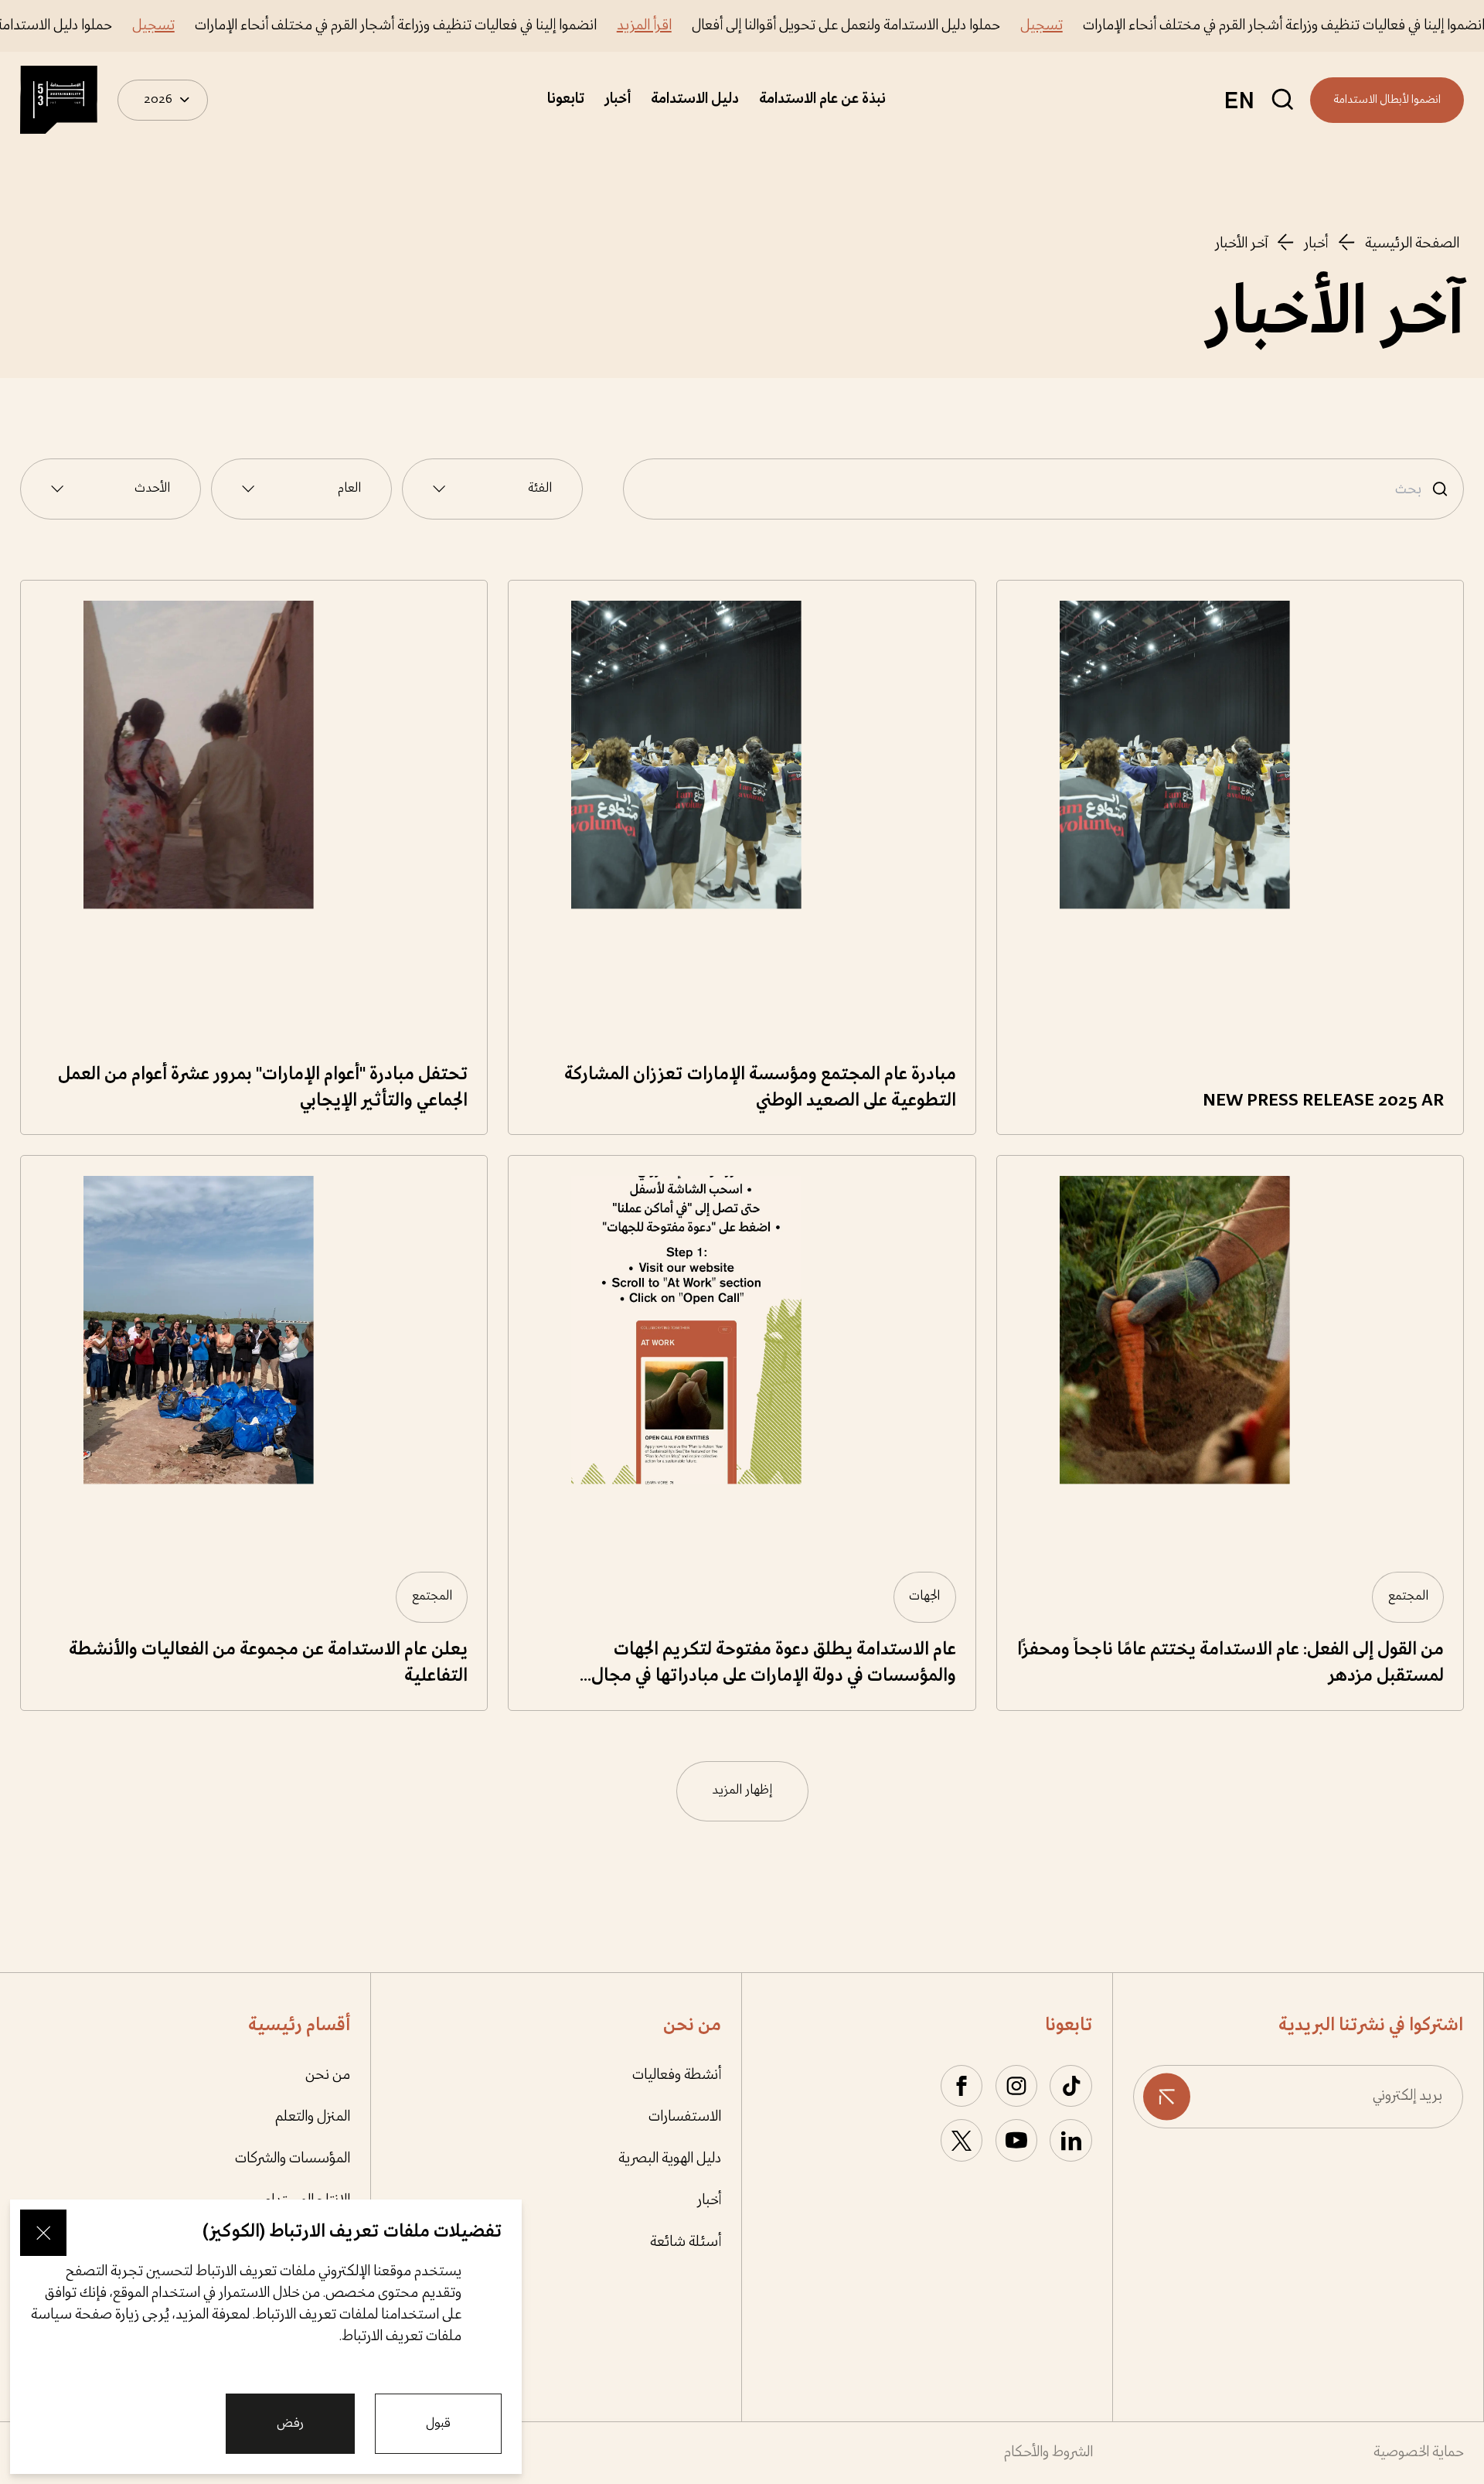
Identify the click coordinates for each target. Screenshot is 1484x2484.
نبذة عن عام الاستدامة (822, 99)
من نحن (328, 2075)
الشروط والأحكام (1048, 2453)
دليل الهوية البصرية (670, 2159)
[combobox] (492, 489)
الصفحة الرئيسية (1412, 244)
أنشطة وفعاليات (677, 2075)
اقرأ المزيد (688, 26)
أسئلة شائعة (686, 2242)
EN (1239, 100)
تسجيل (1086, 26)
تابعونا (566, 99)
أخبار (618, 99)
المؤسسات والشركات (293, 2159)
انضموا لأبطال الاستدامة (1387, 100)
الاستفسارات (685, 2117)
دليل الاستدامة (695, 99)
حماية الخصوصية (1419, 2453)
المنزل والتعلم (312, 2117)
